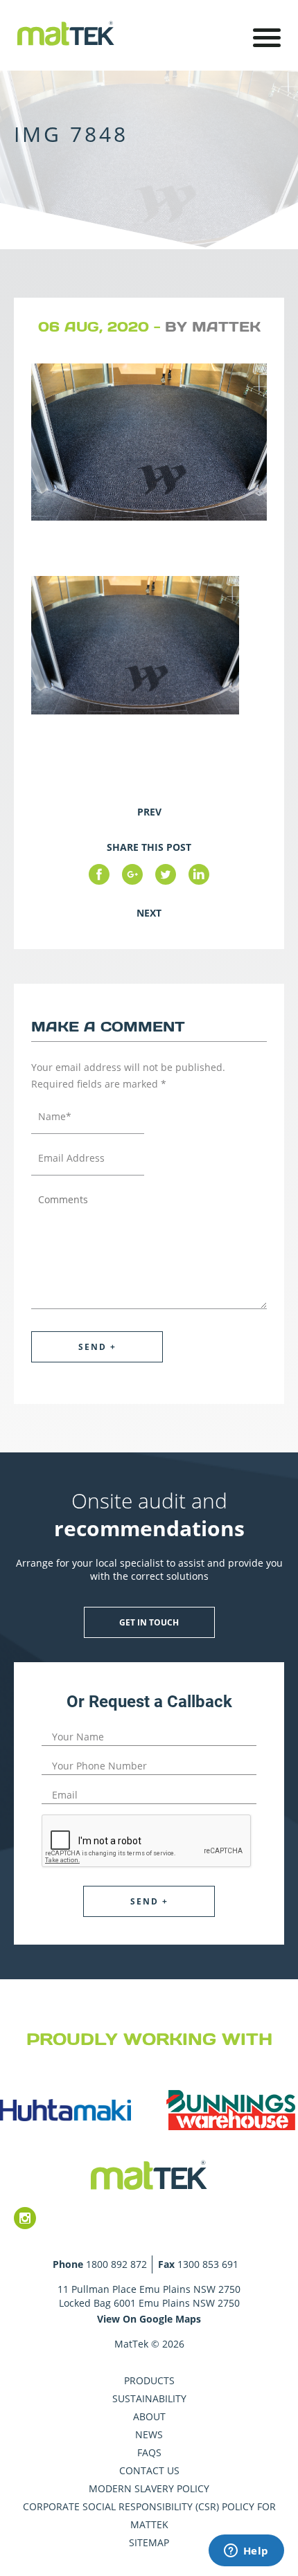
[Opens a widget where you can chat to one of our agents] (246, 2552)
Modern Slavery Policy (149, 2488)
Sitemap (149, 2542)
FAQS (149, 2452)
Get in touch (149, 1622)
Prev (149, 812)
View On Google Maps (149, 2319)
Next (149, 913)
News (149, 2434)
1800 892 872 (116, 2264)
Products (149, 2380)
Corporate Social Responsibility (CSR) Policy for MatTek (149, 2515)
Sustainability (149, 2398)
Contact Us (149, 2470)
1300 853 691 (208, 2264)
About (149, 2416)
